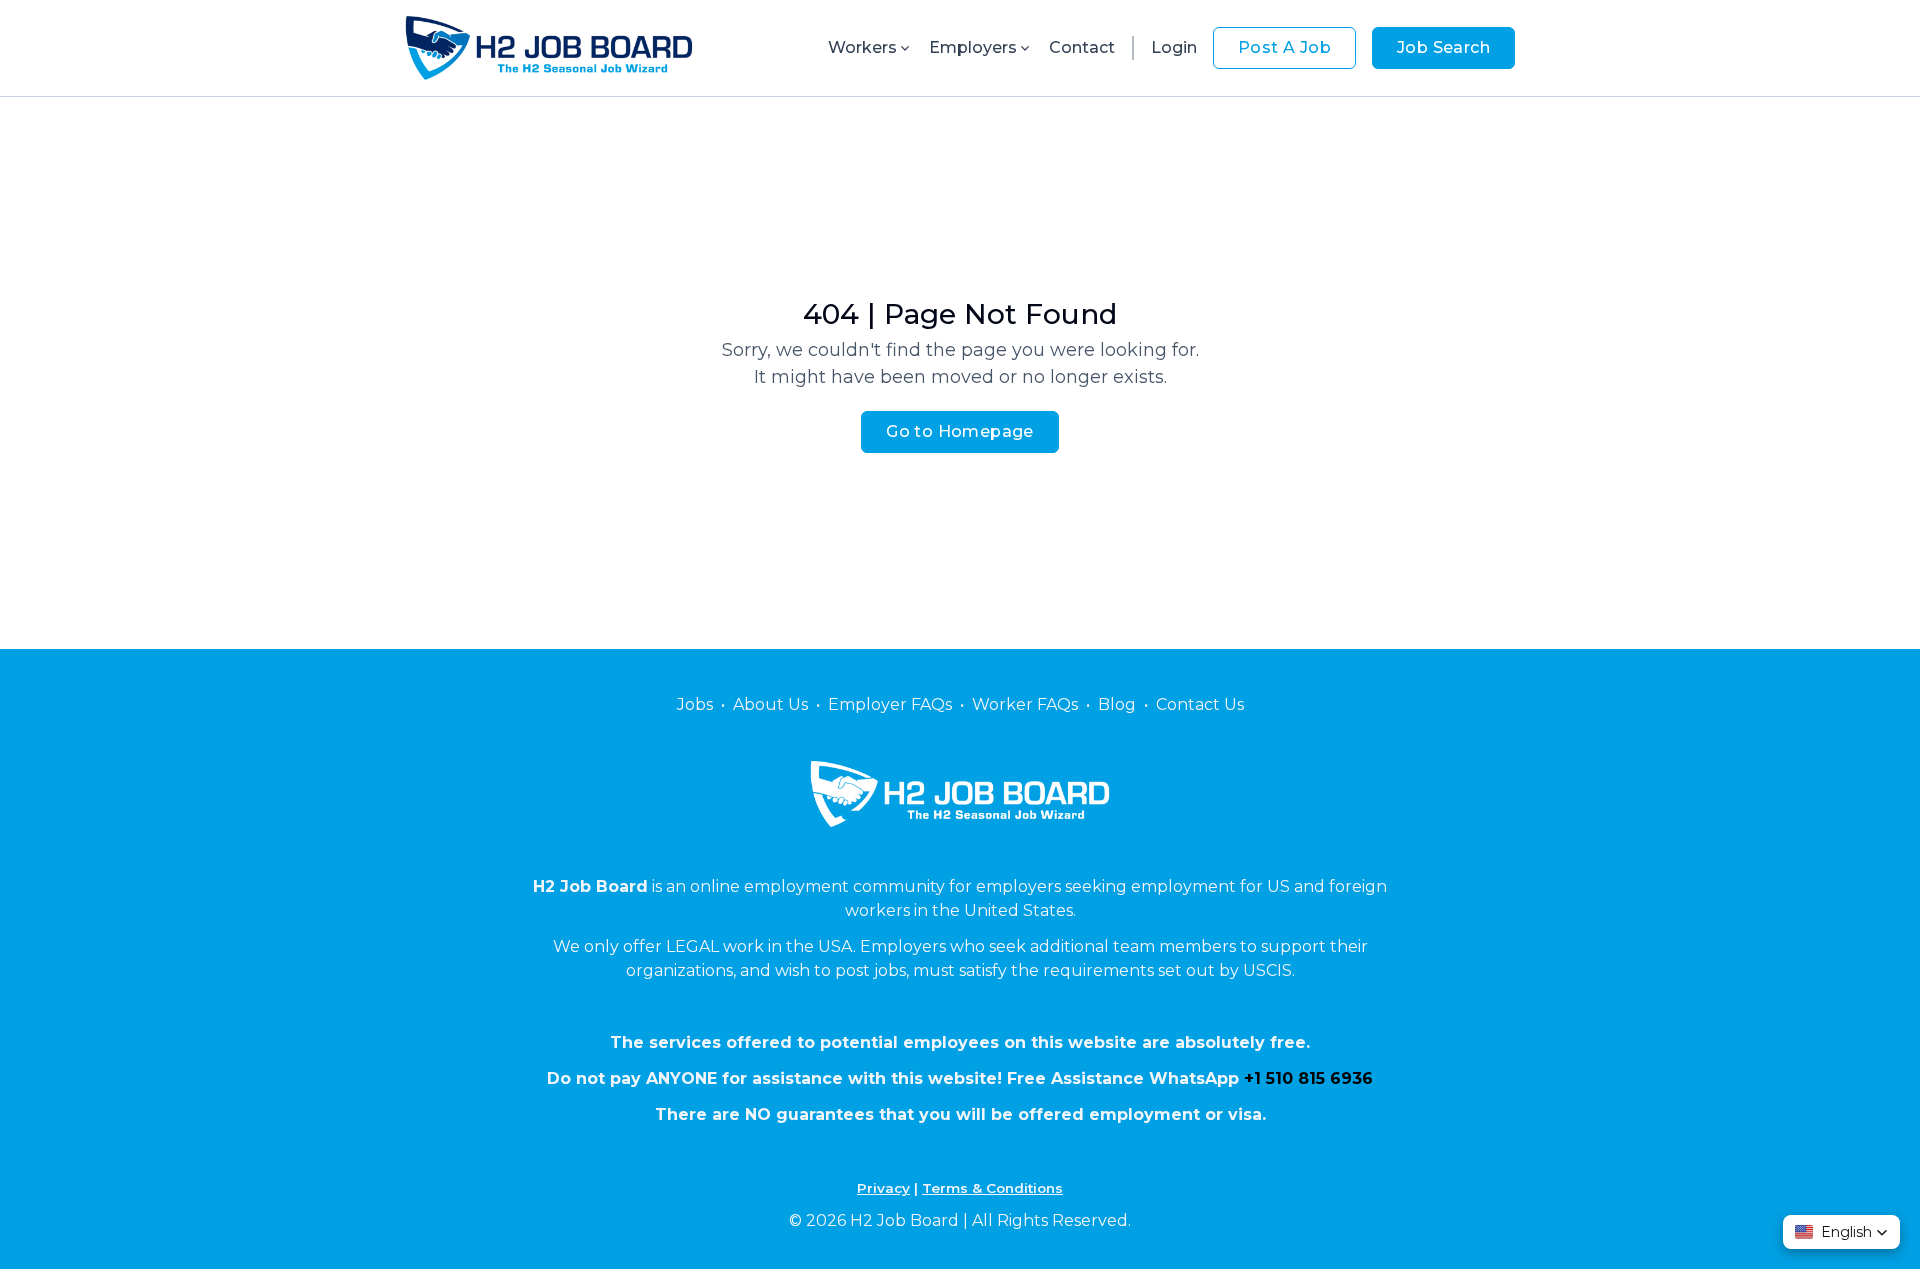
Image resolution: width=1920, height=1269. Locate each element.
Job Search (1443, 47)
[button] (1841, 1232)
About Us (770, 704)
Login (1174, 47)
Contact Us (1200, 704)
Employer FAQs (890, 704)
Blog (1117, 704)
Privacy (883, 1188)
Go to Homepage (960, 431)
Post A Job (1284, 47)
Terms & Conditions (992, 1188)
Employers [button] (973, 47)
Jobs (695, 704)
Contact (1082, 47)
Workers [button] (862, 47)
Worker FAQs (1025, 704)
